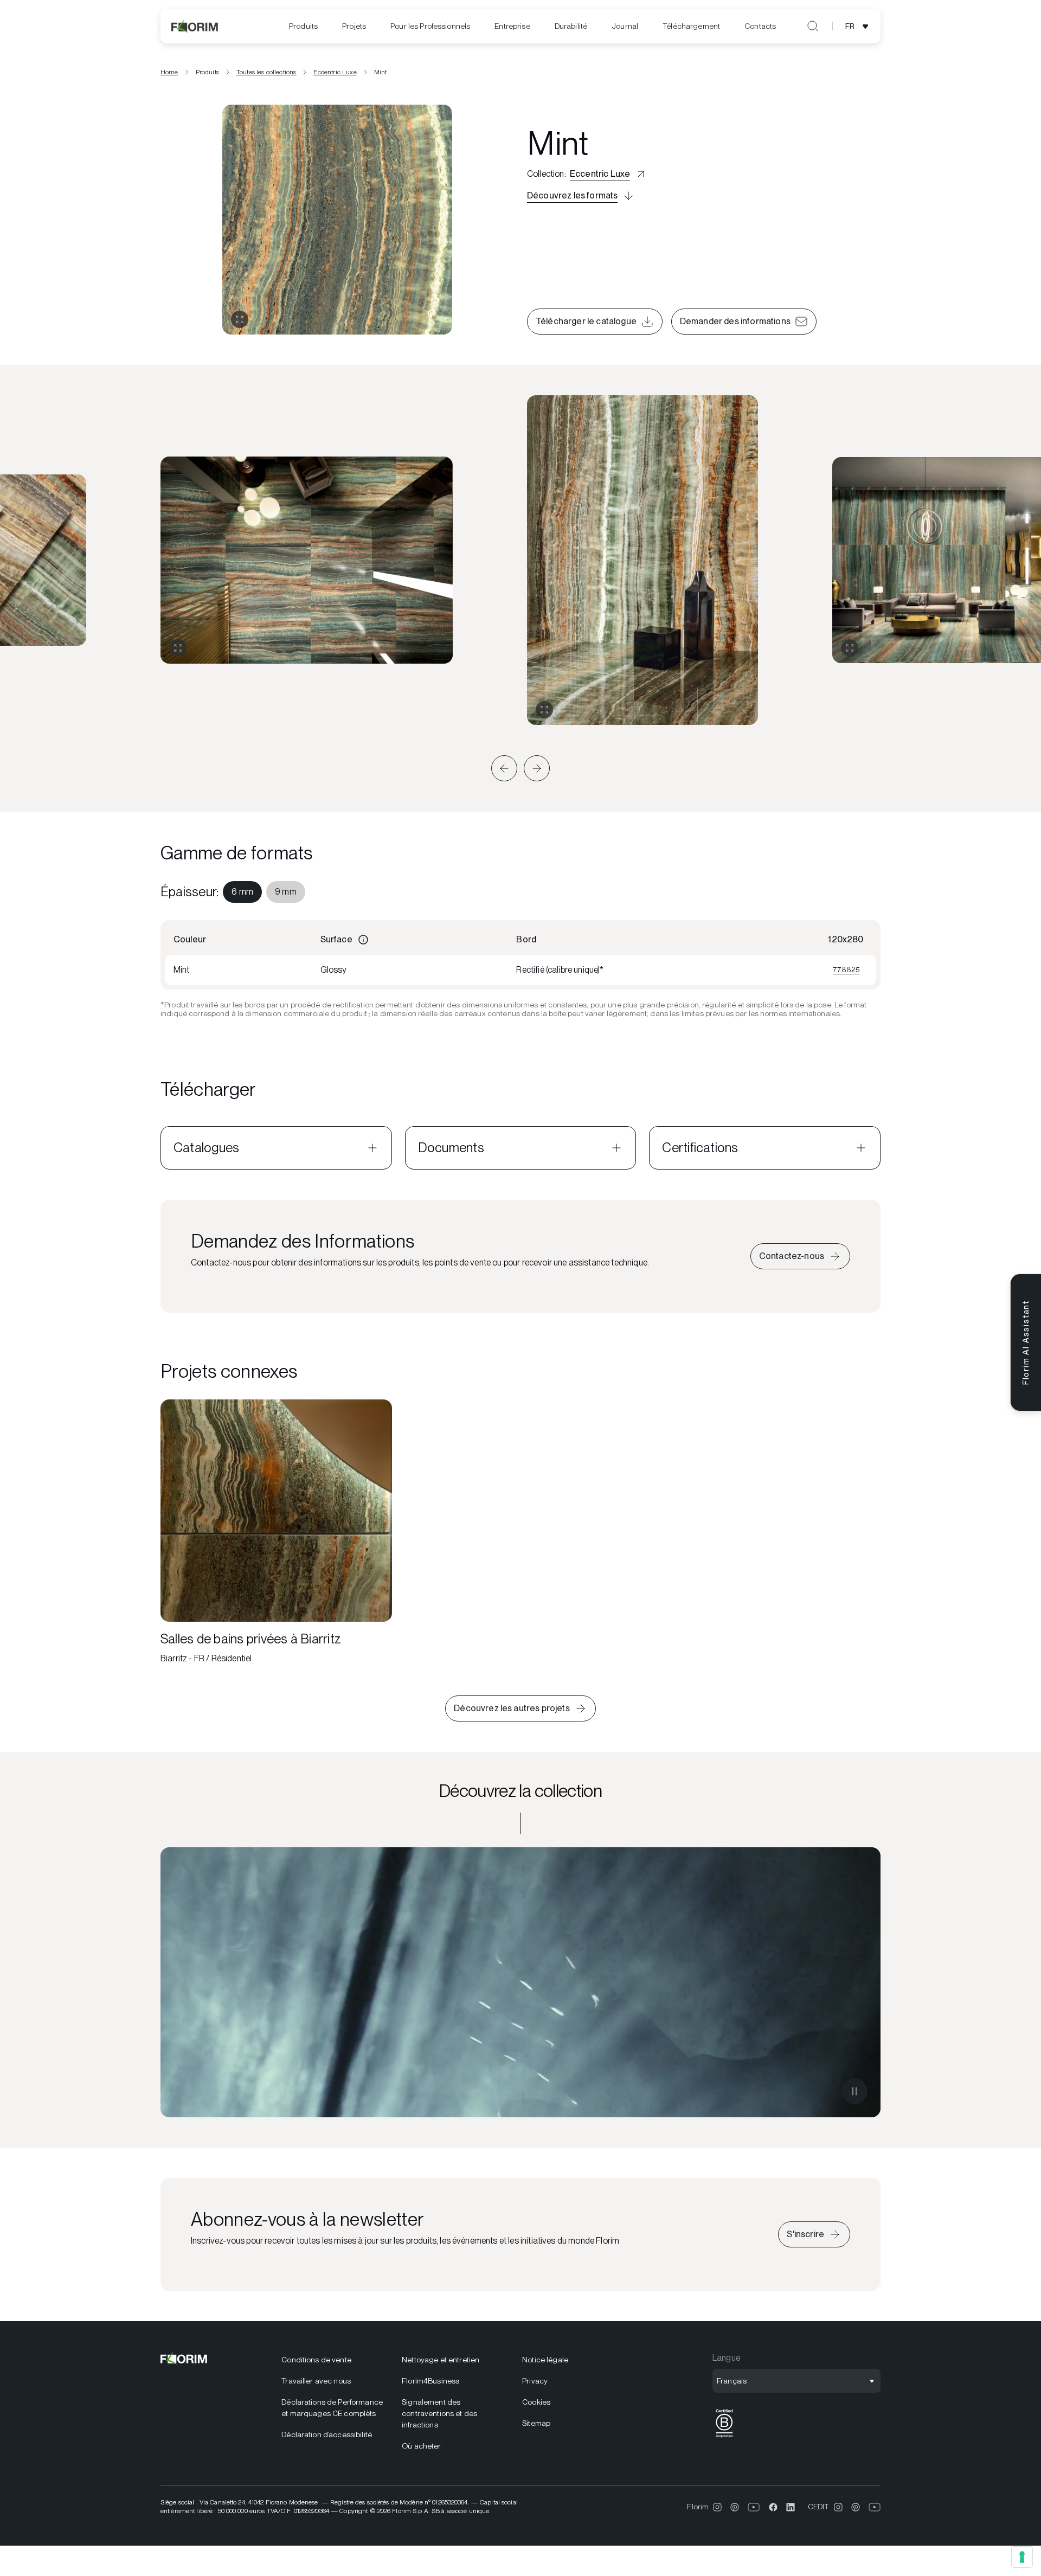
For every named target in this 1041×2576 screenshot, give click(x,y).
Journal (625, 26)
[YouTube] (754, 2507)
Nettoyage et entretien (441, 2360)
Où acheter (421, 2446)
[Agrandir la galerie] (178, 648)
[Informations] (363, 940)
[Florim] (195, 26)
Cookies (536, 2402)
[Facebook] (773, 2507)
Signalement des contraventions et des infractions (439, 2413)
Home (169, 72)
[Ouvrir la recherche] (813, 26)
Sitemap (536, 2423)
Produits (303, 26)
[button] (504, 768)
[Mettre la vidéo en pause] (854, 2091)
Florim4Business (430, 2381)
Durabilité (571, 26)
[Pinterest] (735, 2507)
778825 (846, 969)
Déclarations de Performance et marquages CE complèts (332, 2408)
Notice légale (545, 2360)
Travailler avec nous (316, 2381)
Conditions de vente (316, 2360)
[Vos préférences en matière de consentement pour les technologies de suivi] (1022, 2557)
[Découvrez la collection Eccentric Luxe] (520, 1982)
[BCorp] (724, 2437)
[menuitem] (303, 26)
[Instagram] (717, 2507)
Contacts (760, 26)
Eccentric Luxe (335, 72)
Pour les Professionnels (430, 26)
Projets (354, 26)
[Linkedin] (791, 2507)
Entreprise (512, 26)
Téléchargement (691, 26)
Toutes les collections (266, 72)
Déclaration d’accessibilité (327, 2434)
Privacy (535, 2381)
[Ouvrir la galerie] (240, 319)
